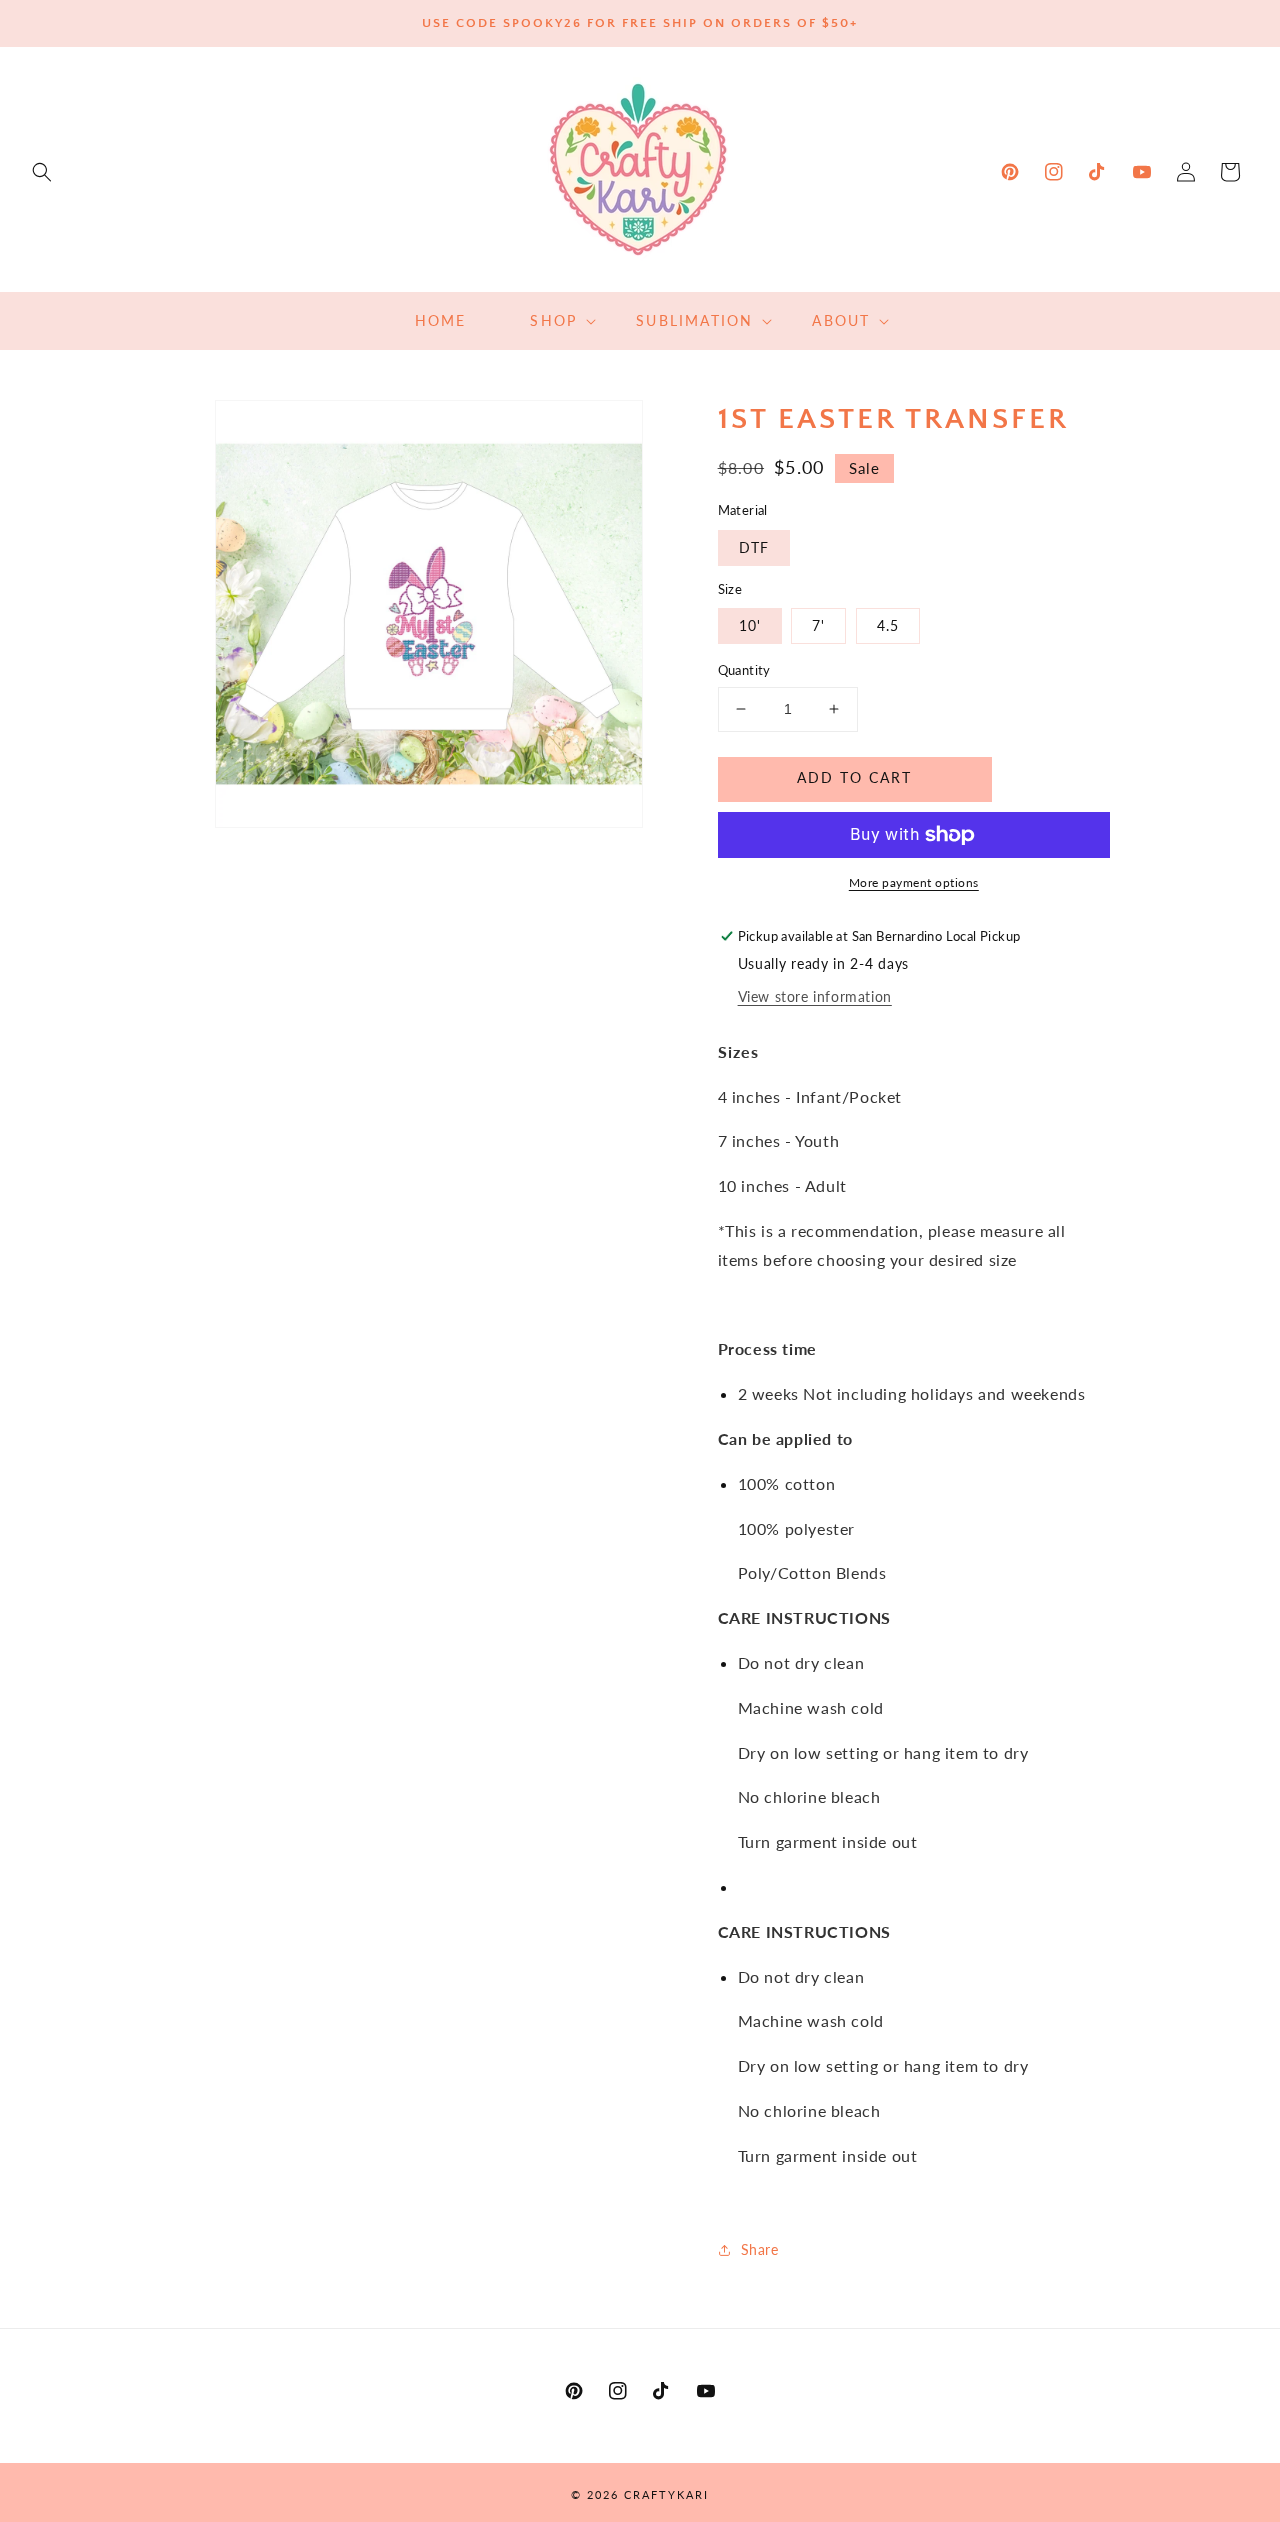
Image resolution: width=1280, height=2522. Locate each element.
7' (818, 625)
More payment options (914, 882)
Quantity (744, 670)
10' (750, 625)
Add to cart (854, 777)
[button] (42, 172)
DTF (754, 547)
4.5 (888, 625)
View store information (815, 996)
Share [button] (760, 2249)
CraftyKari (666, 2494)
